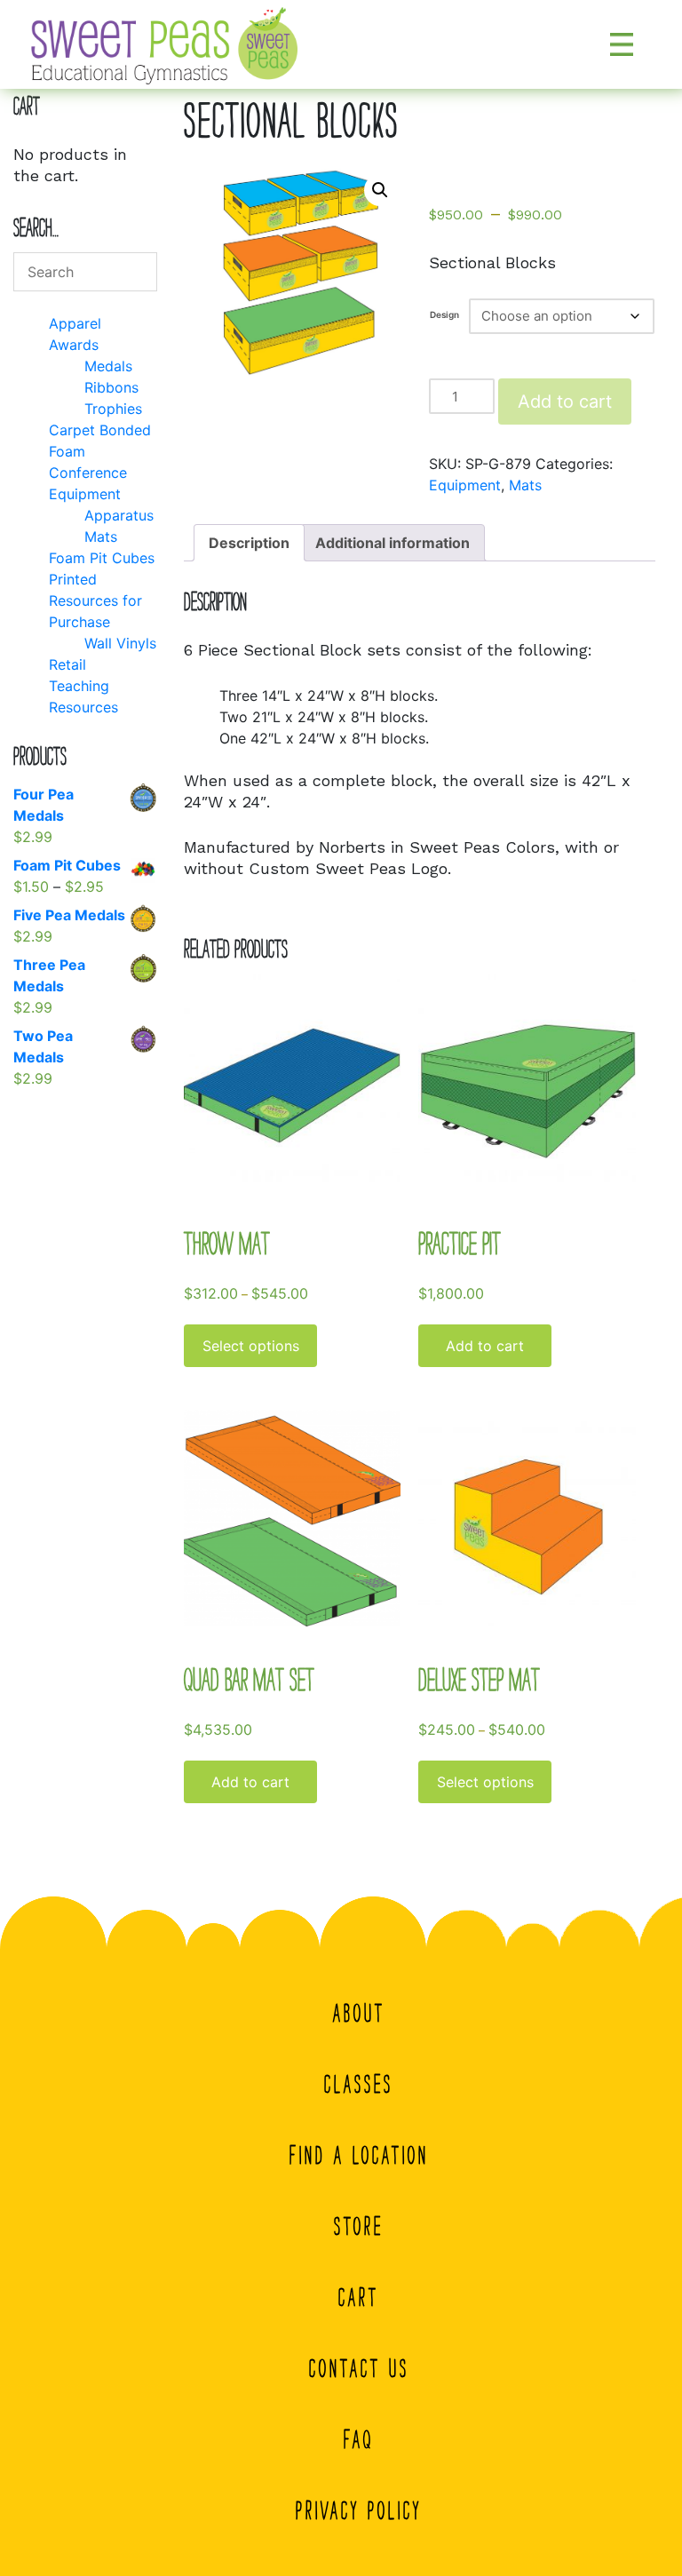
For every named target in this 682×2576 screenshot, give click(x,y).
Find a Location (359, 2155)
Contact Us (359, 2368)
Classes (359, 2084)
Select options (251, 1346)
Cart (359, 2297)
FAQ (359, 2439)
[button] (380, 190)
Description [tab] (249, 543)
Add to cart (565, 402)
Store (359, 2226)
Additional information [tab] (393, 543)
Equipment (465, 485)
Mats (525, 485)
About (359, 2013)
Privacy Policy (359, 2510)
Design (444, 314)
